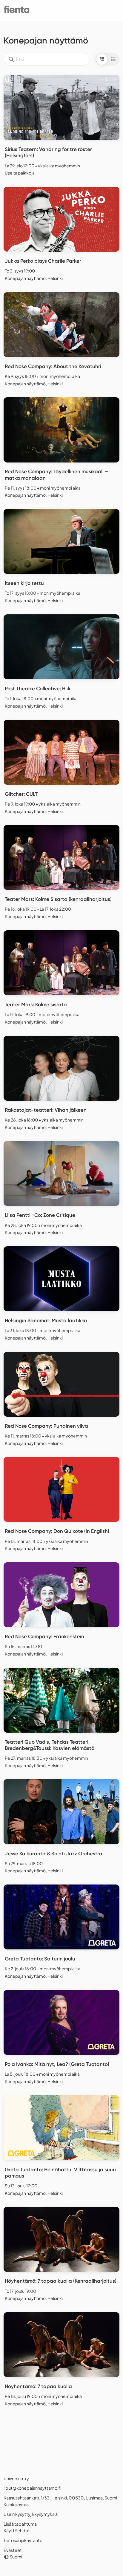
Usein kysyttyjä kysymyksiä (31, 2514)
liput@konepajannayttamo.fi (32, 2488)
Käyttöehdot (17, 2530)
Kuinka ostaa (16, 2505)
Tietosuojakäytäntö (23, 2540)
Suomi (16, 2557)
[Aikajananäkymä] (113, 59)
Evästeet (13, 2550)
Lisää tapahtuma (20, 2524)
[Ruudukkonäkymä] (102, 59)
